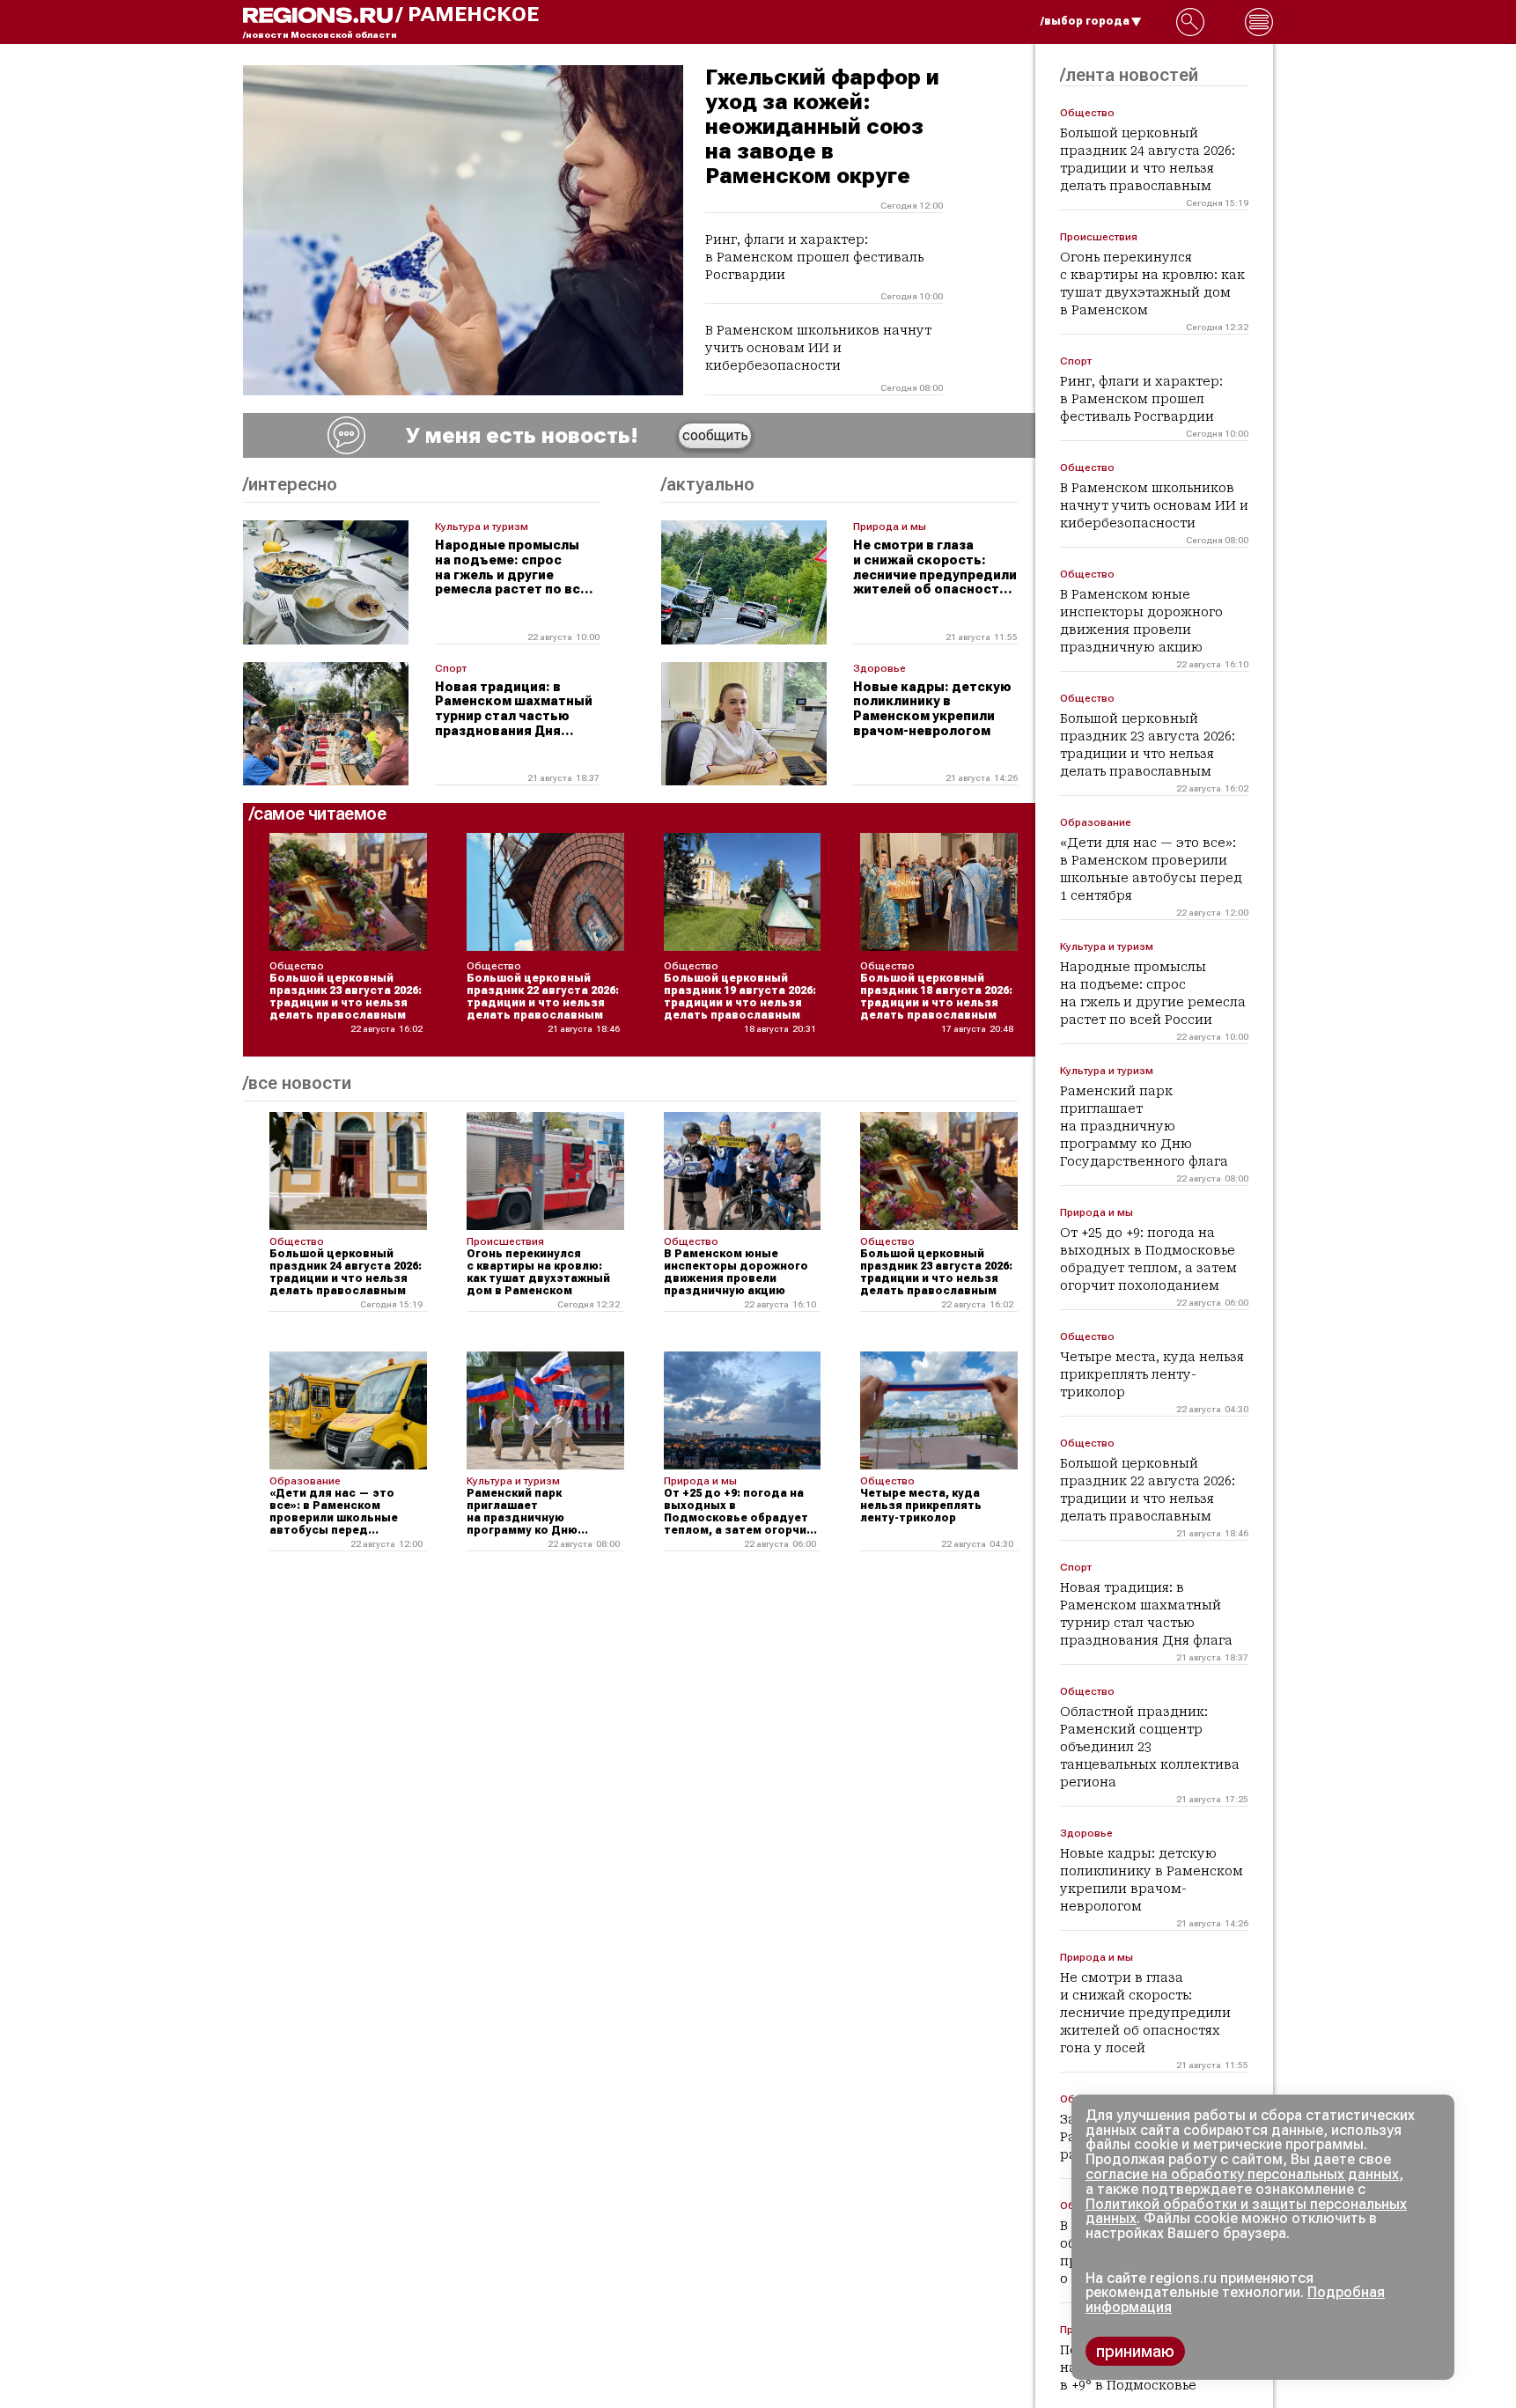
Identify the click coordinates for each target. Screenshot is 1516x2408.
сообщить (715, 435)
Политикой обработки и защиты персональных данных (1246, 2212)
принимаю (1135, 2351)
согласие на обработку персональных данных (1242, 2174)
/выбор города (1085, 21)
